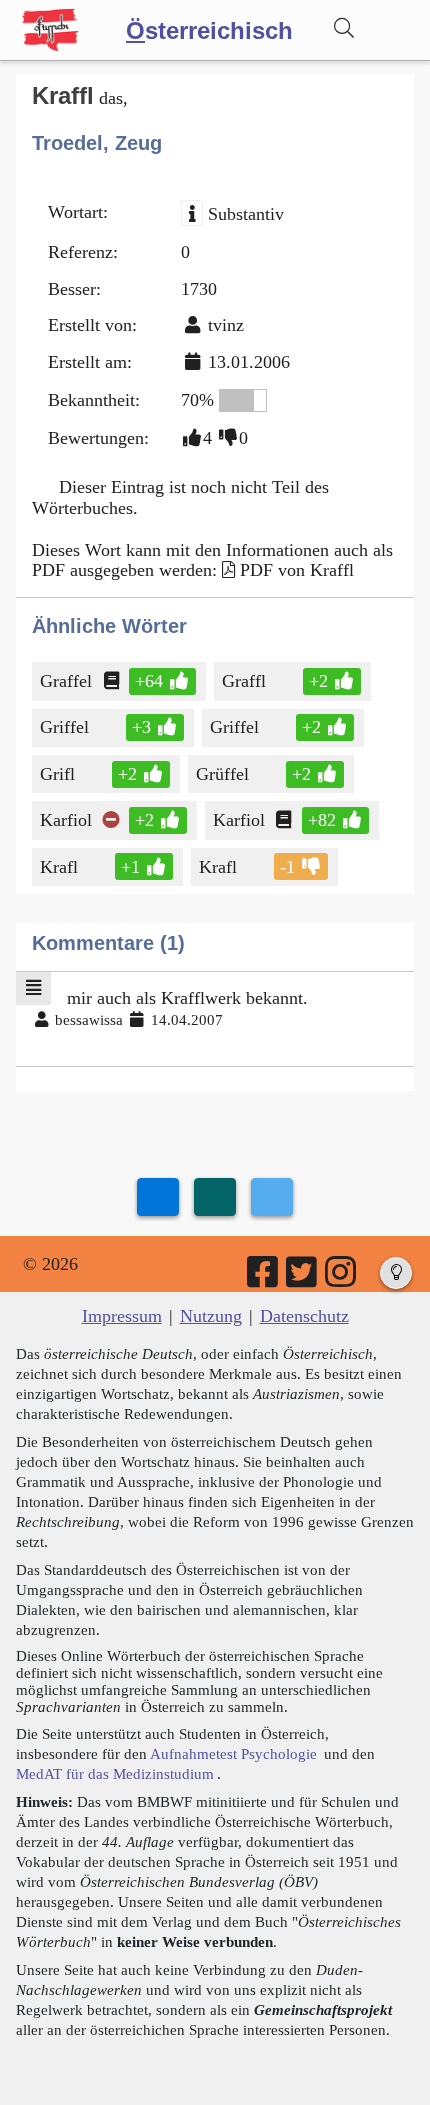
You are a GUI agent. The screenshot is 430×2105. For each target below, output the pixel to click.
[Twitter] (303, 1279)
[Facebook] (264, 1279)
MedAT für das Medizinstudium (115, 1773)
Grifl (57, 774)
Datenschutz (304, 1316)
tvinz (226, 325)
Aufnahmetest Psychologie (233, 1753)
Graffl (246, 681)
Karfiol (66, 820)
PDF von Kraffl (297, 570)
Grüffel (222, 774)
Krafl (59, 867)
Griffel (64, 727)
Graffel (66, 681)
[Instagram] (342, 1279)
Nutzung (211, 1316)
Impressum (122, 1316)
